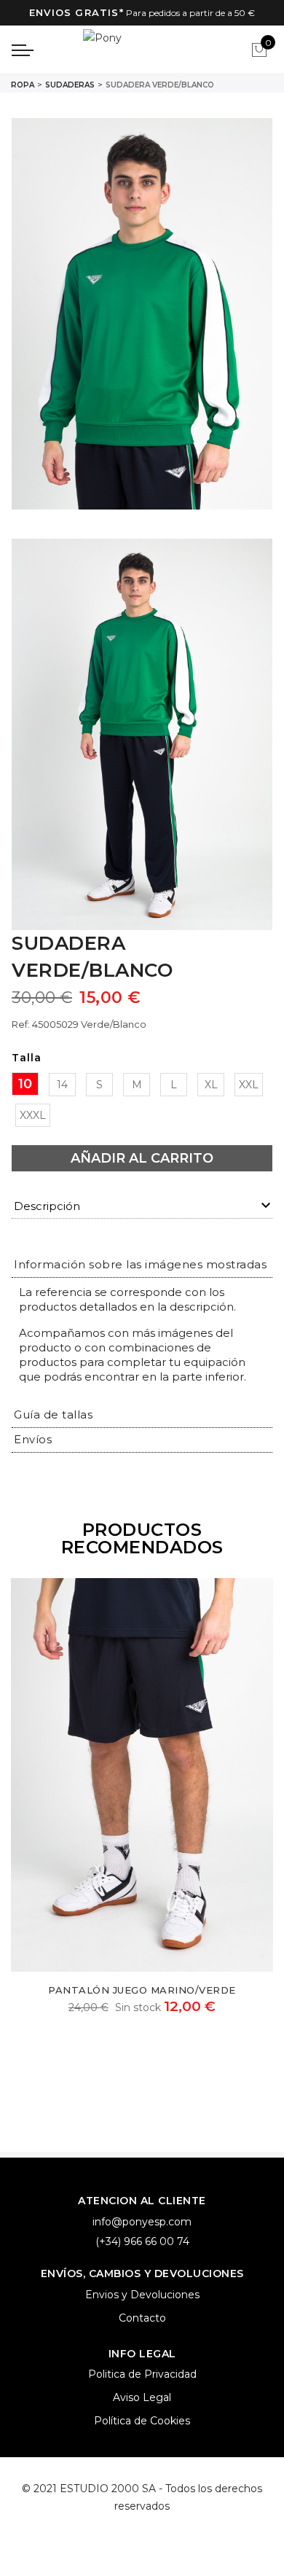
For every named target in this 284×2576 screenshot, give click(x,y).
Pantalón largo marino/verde (142, 1990)
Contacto (142, 2318)
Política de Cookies (142, 2421)
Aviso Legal (142, 2397)
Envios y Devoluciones (142, 2295)
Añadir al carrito (142, 1158)
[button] (140, 1264)
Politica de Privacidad (142, 2374)
